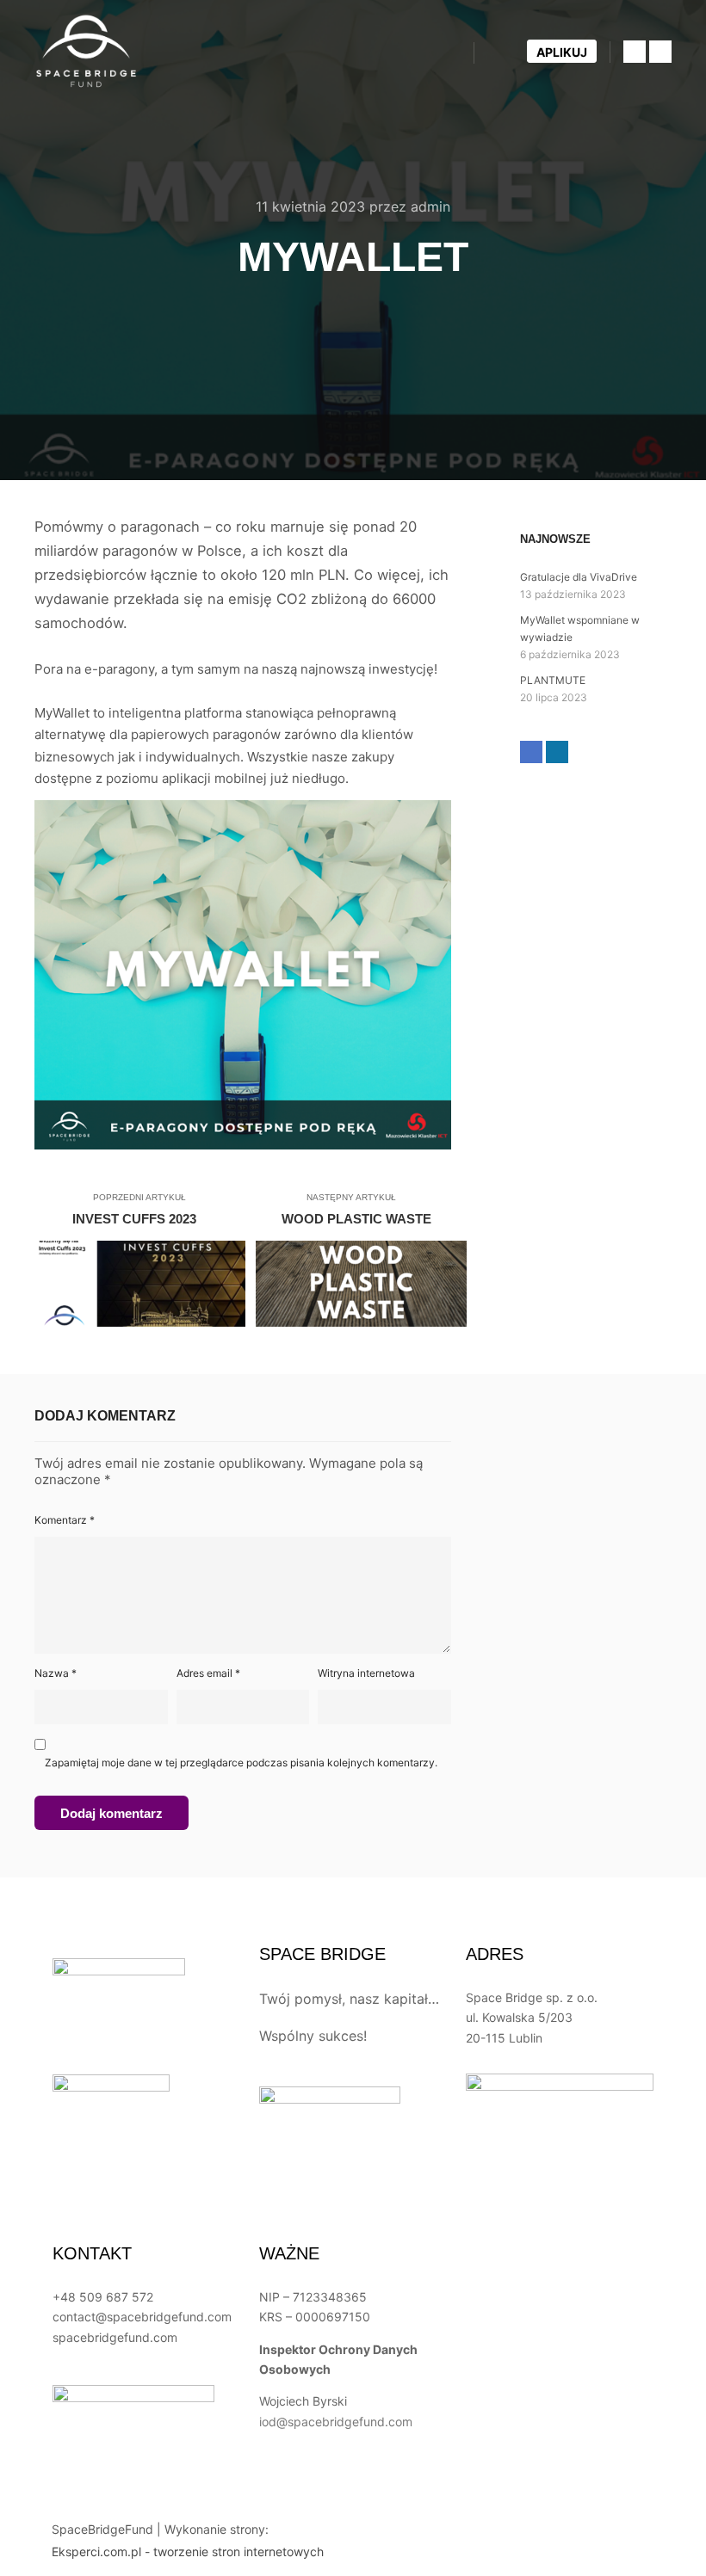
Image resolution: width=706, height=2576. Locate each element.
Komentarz (65, 1520)
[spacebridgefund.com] (86, 52)
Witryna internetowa (366, 1673)
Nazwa (56, 1673)
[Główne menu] (503, 52)
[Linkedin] (660, 52)
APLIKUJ (562, 52)
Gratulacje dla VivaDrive (579, 577)
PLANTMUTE (553, 680)
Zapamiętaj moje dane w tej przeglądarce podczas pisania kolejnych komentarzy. (241, 1763)
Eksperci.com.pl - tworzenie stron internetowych (188, 2551)
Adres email (208, 1673)
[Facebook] (635, 52)
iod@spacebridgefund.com (336, 2422)
